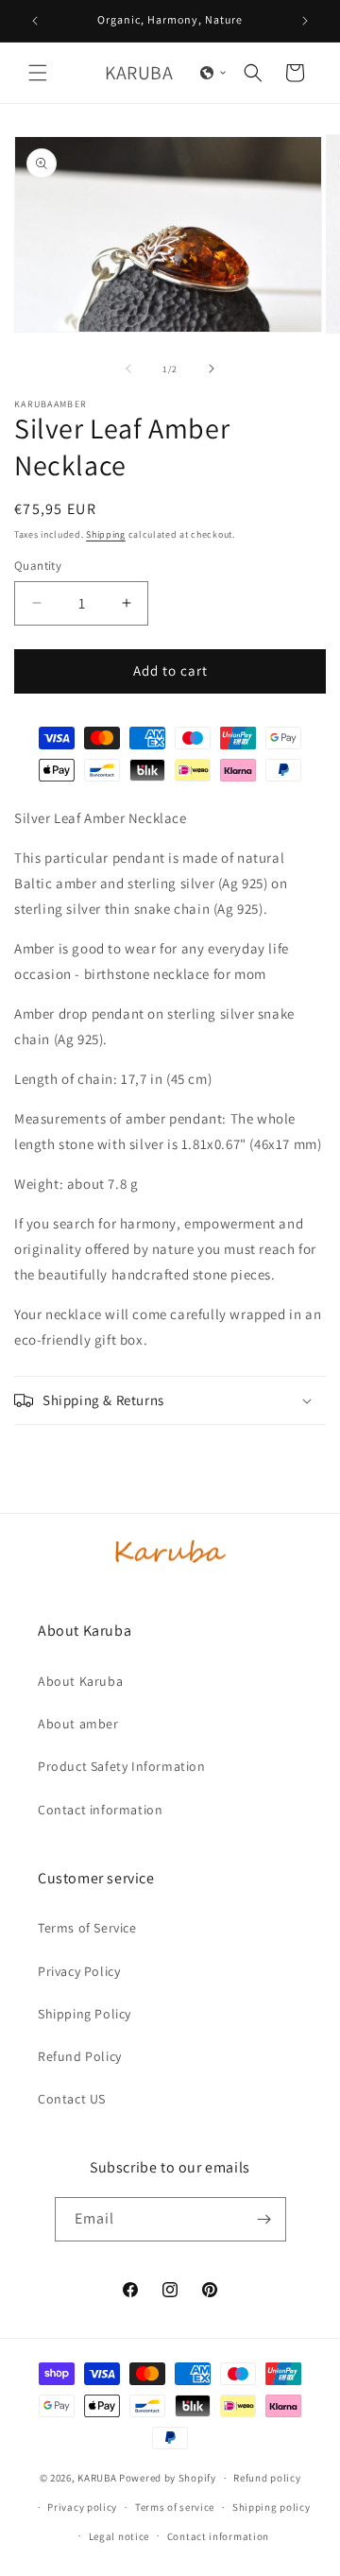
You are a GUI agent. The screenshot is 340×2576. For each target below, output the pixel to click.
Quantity (38, 566)
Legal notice (119, 2536)
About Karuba (80, 1681)
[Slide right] (212, 369)
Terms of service (175, 2507)
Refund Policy (80, 2056)
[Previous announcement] (35, 21)
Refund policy (267, 2478)
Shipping (106, 534)
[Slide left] (128, 369)
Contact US (72, 2099)
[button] (38, 73)
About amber (78, 1724)
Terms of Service (87, 1928)
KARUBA (97, 2478)
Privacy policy (82, 2507)
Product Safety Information (122, 1766)
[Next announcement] (305, 21)
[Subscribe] (264, 2219)
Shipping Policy (85, 2014)
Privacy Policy (79, 1971)
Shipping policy (272, 2507)
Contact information (100, 1810)
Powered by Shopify (168, 2478)
